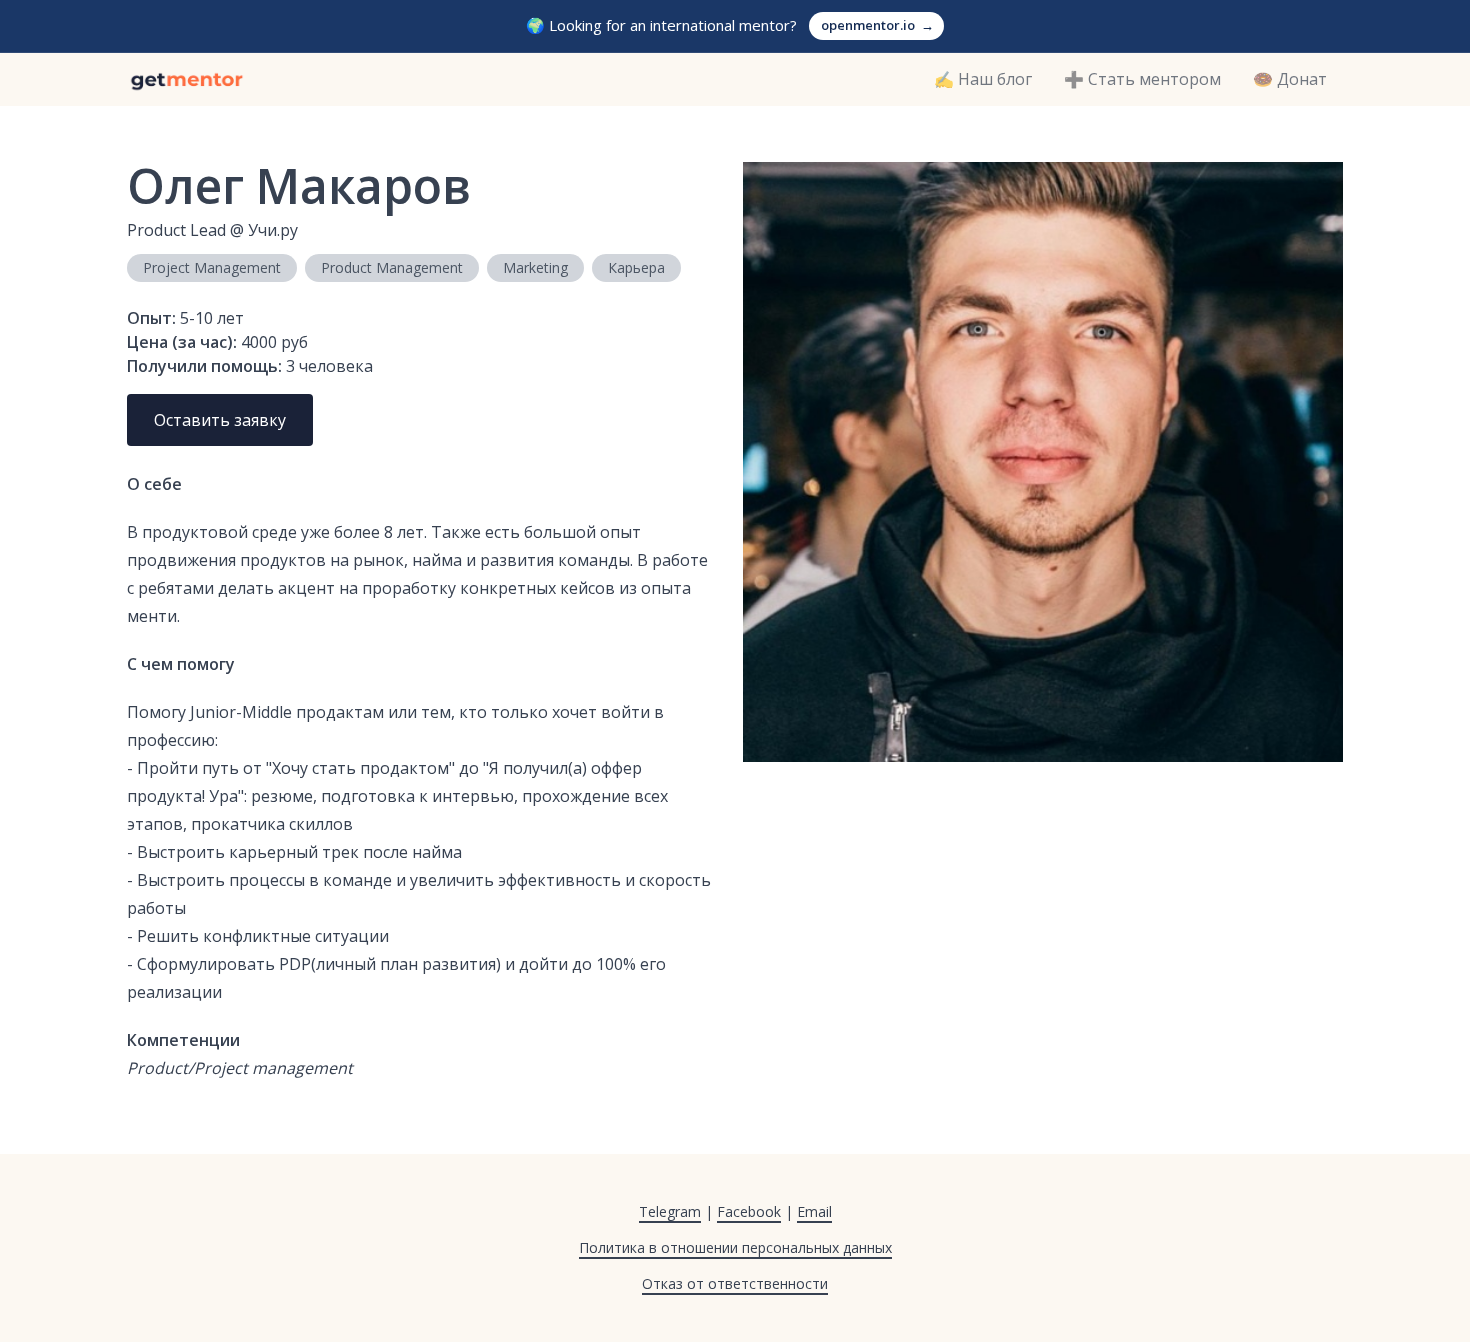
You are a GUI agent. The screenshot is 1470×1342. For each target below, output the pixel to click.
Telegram (670, 1211)
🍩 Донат (1290, 79)
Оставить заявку (220, 420)
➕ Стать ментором (1142, 79)
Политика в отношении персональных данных (735, 1247)
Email (814, 1211)
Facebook (749, 1211)
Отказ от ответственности (735, 1283)
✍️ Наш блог (983, 79)
